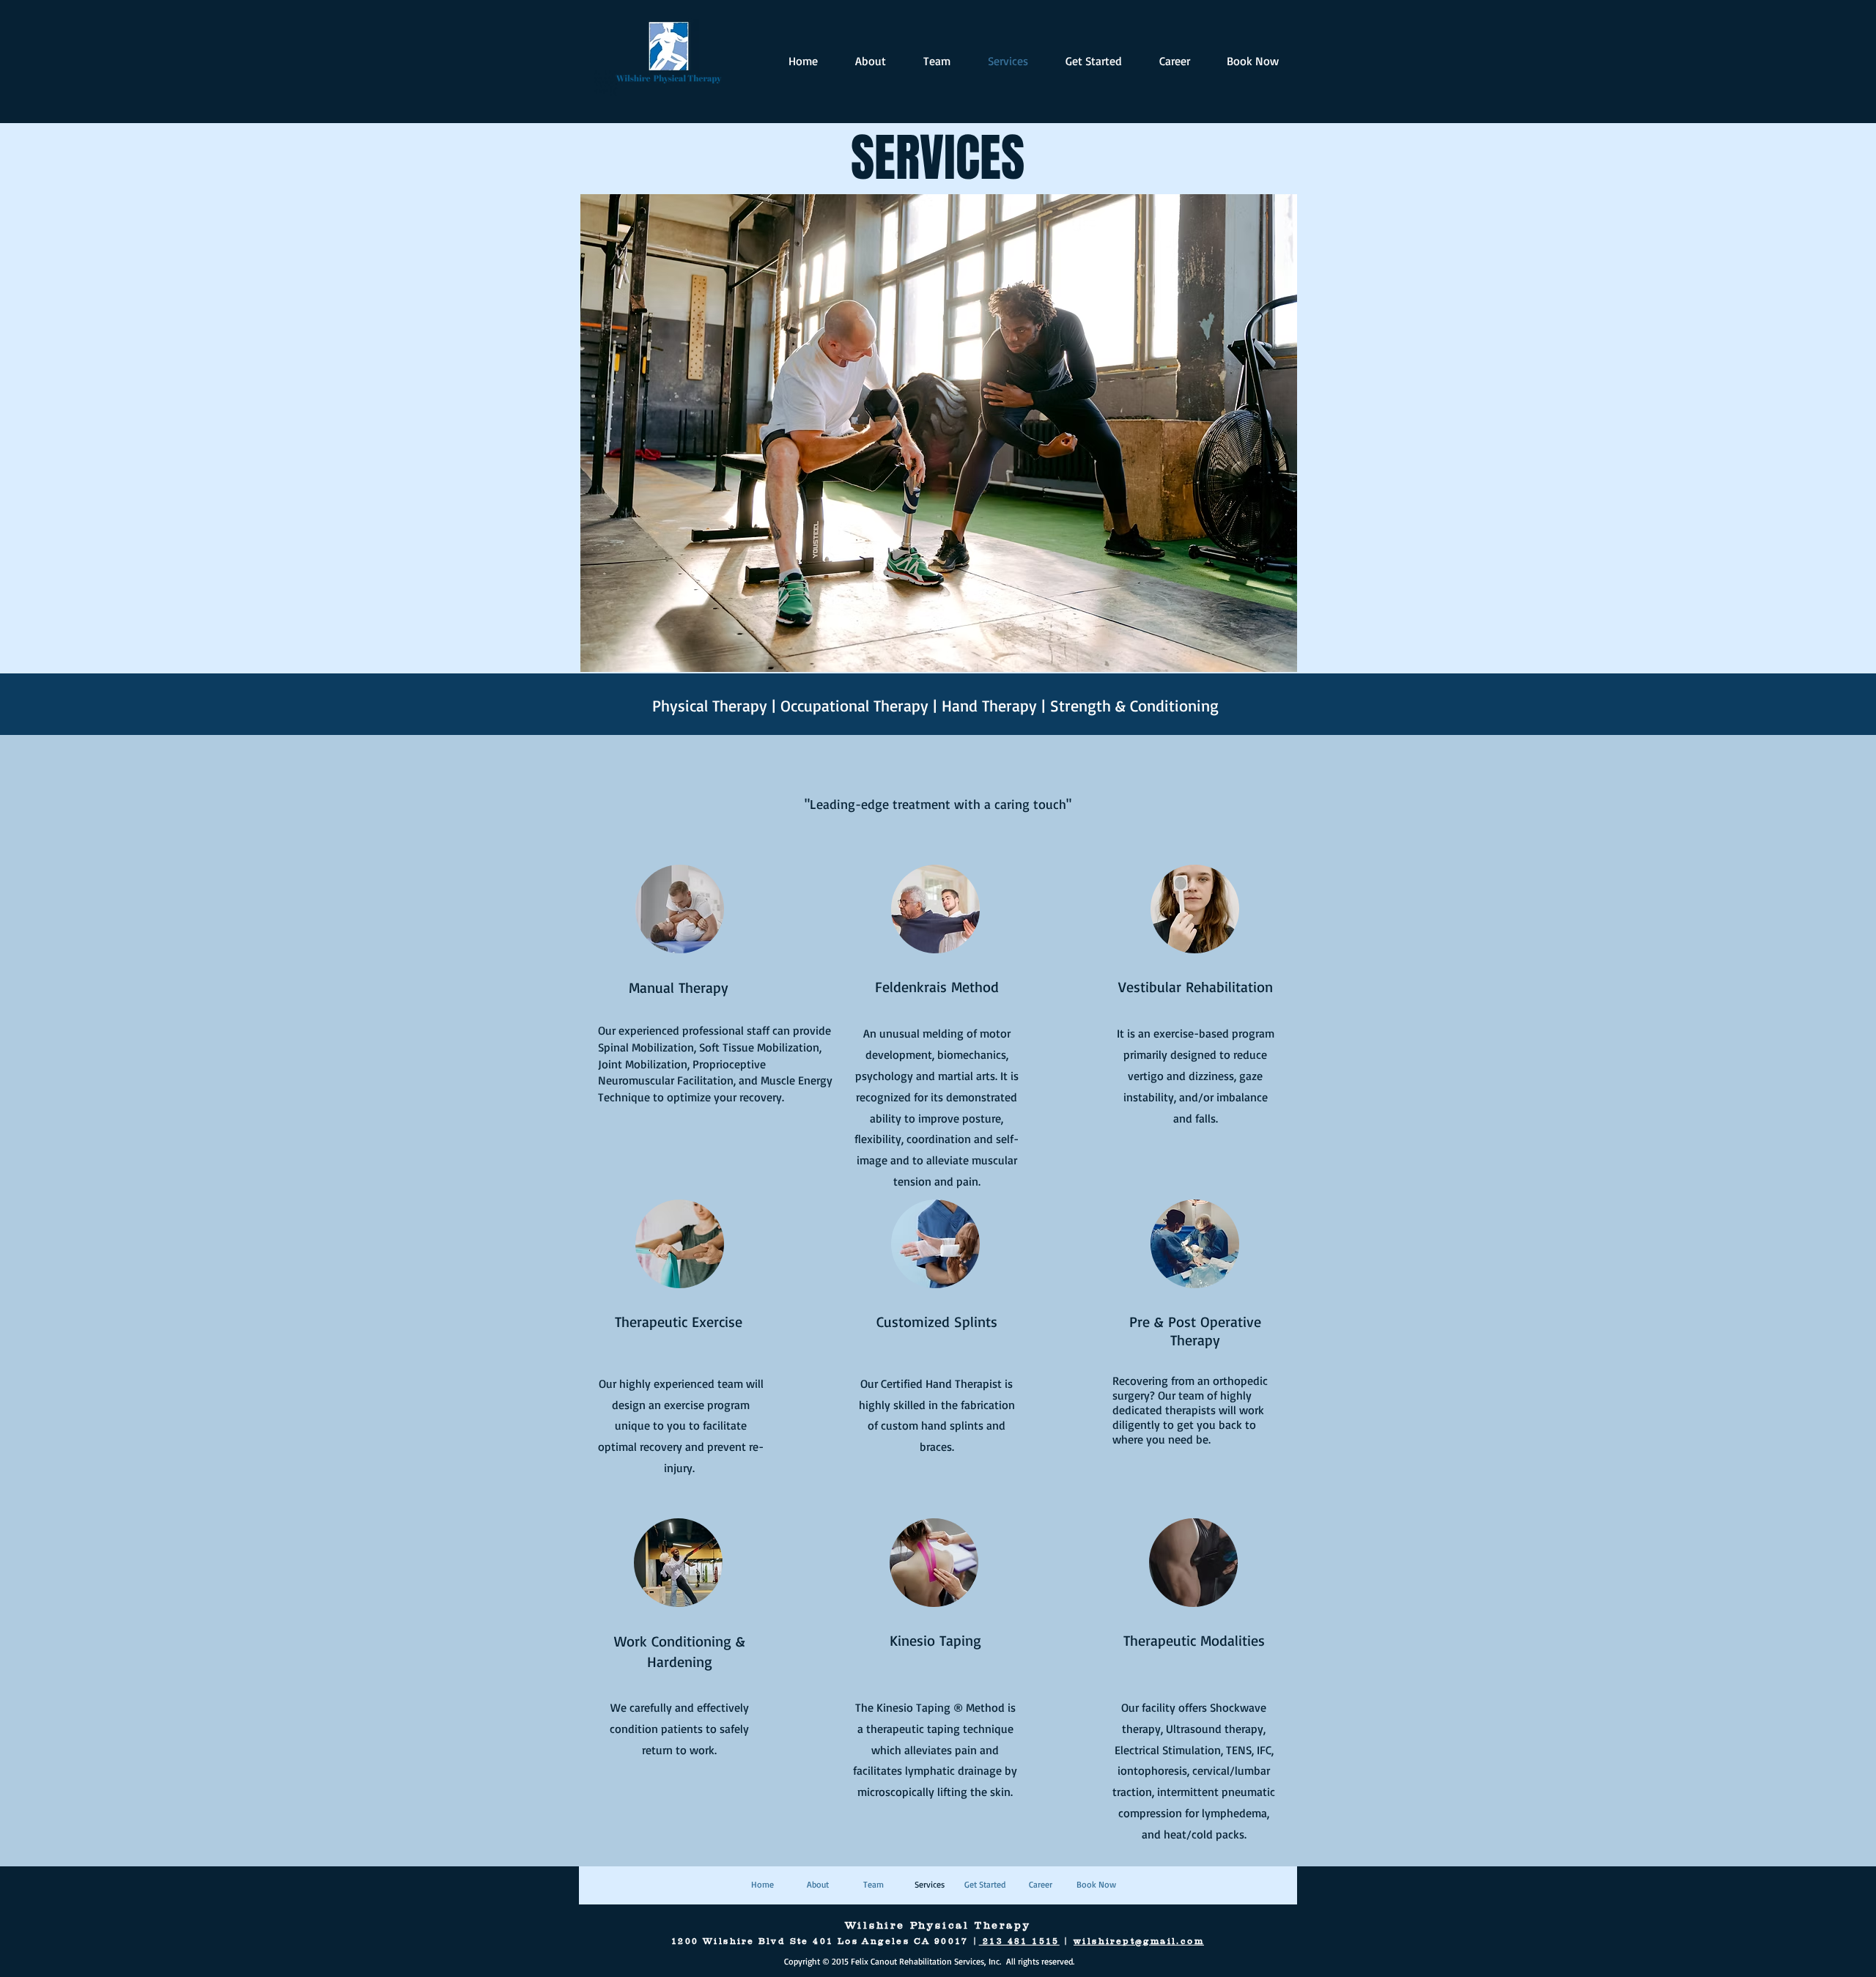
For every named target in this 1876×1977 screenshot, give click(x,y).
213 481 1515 (1019, 1941)
